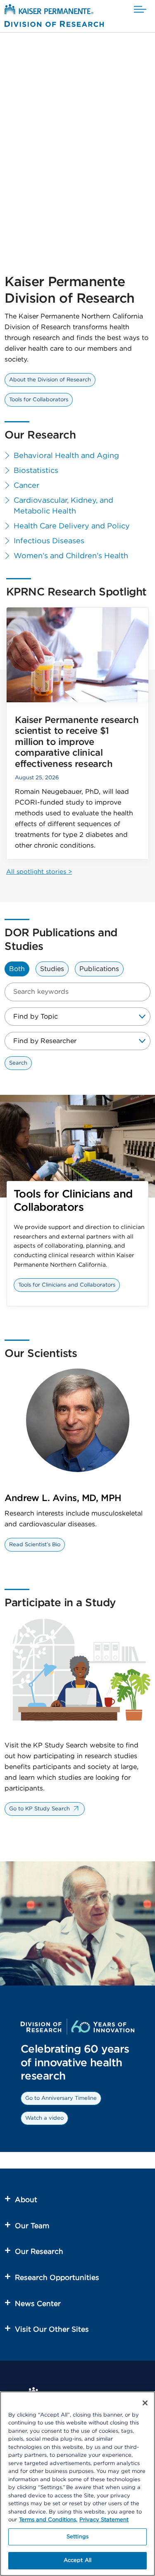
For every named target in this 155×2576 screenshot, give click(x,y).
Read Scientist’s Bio (35, 1545)
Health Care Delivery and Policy (72, 526)
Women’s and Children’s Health (71, 556)
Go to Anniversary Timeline (61, 2098)
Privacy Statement (104, 2520)
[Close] (145, 2403)
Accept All (77, 2560)
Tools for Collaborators (39, 400)
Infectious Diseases (49, 541)
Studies (52, 969)
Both (17, 969)
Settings (77, 2537)
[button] (140, 10)
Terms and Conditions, (48, 2520)
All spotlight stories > (39, 872)
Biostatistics (36, 471)
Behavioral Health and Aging (66, 456)
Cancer (26, 486)
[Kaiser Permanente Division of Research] (54, 17)
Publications (99, 969)
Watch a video (44, 2118)
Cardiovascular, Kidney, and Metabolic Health (63, 506)
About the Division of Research (50, 380)
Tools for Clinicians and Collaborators (67, 1285)
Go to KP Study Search (39, 1809)
